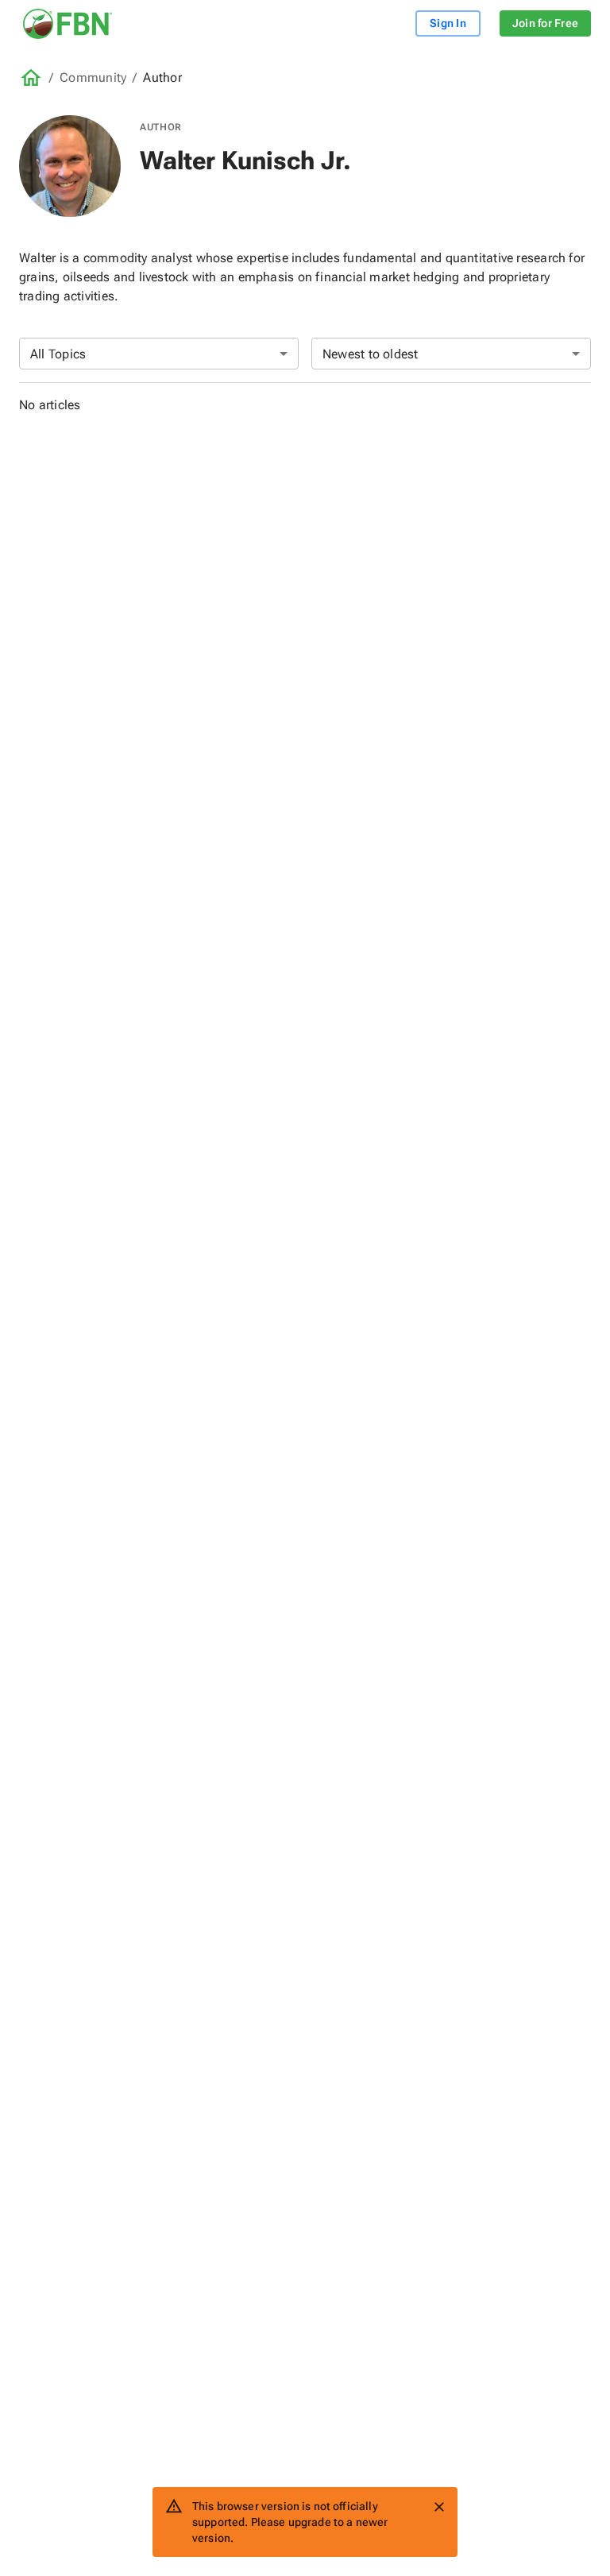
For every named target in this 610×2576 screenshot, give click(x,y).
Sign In (448, 23)
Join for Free (545, 23)
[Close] (439, 2507)
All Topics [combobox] (58, 354)
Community (93, 77)
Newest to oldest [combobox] (371, 354)
